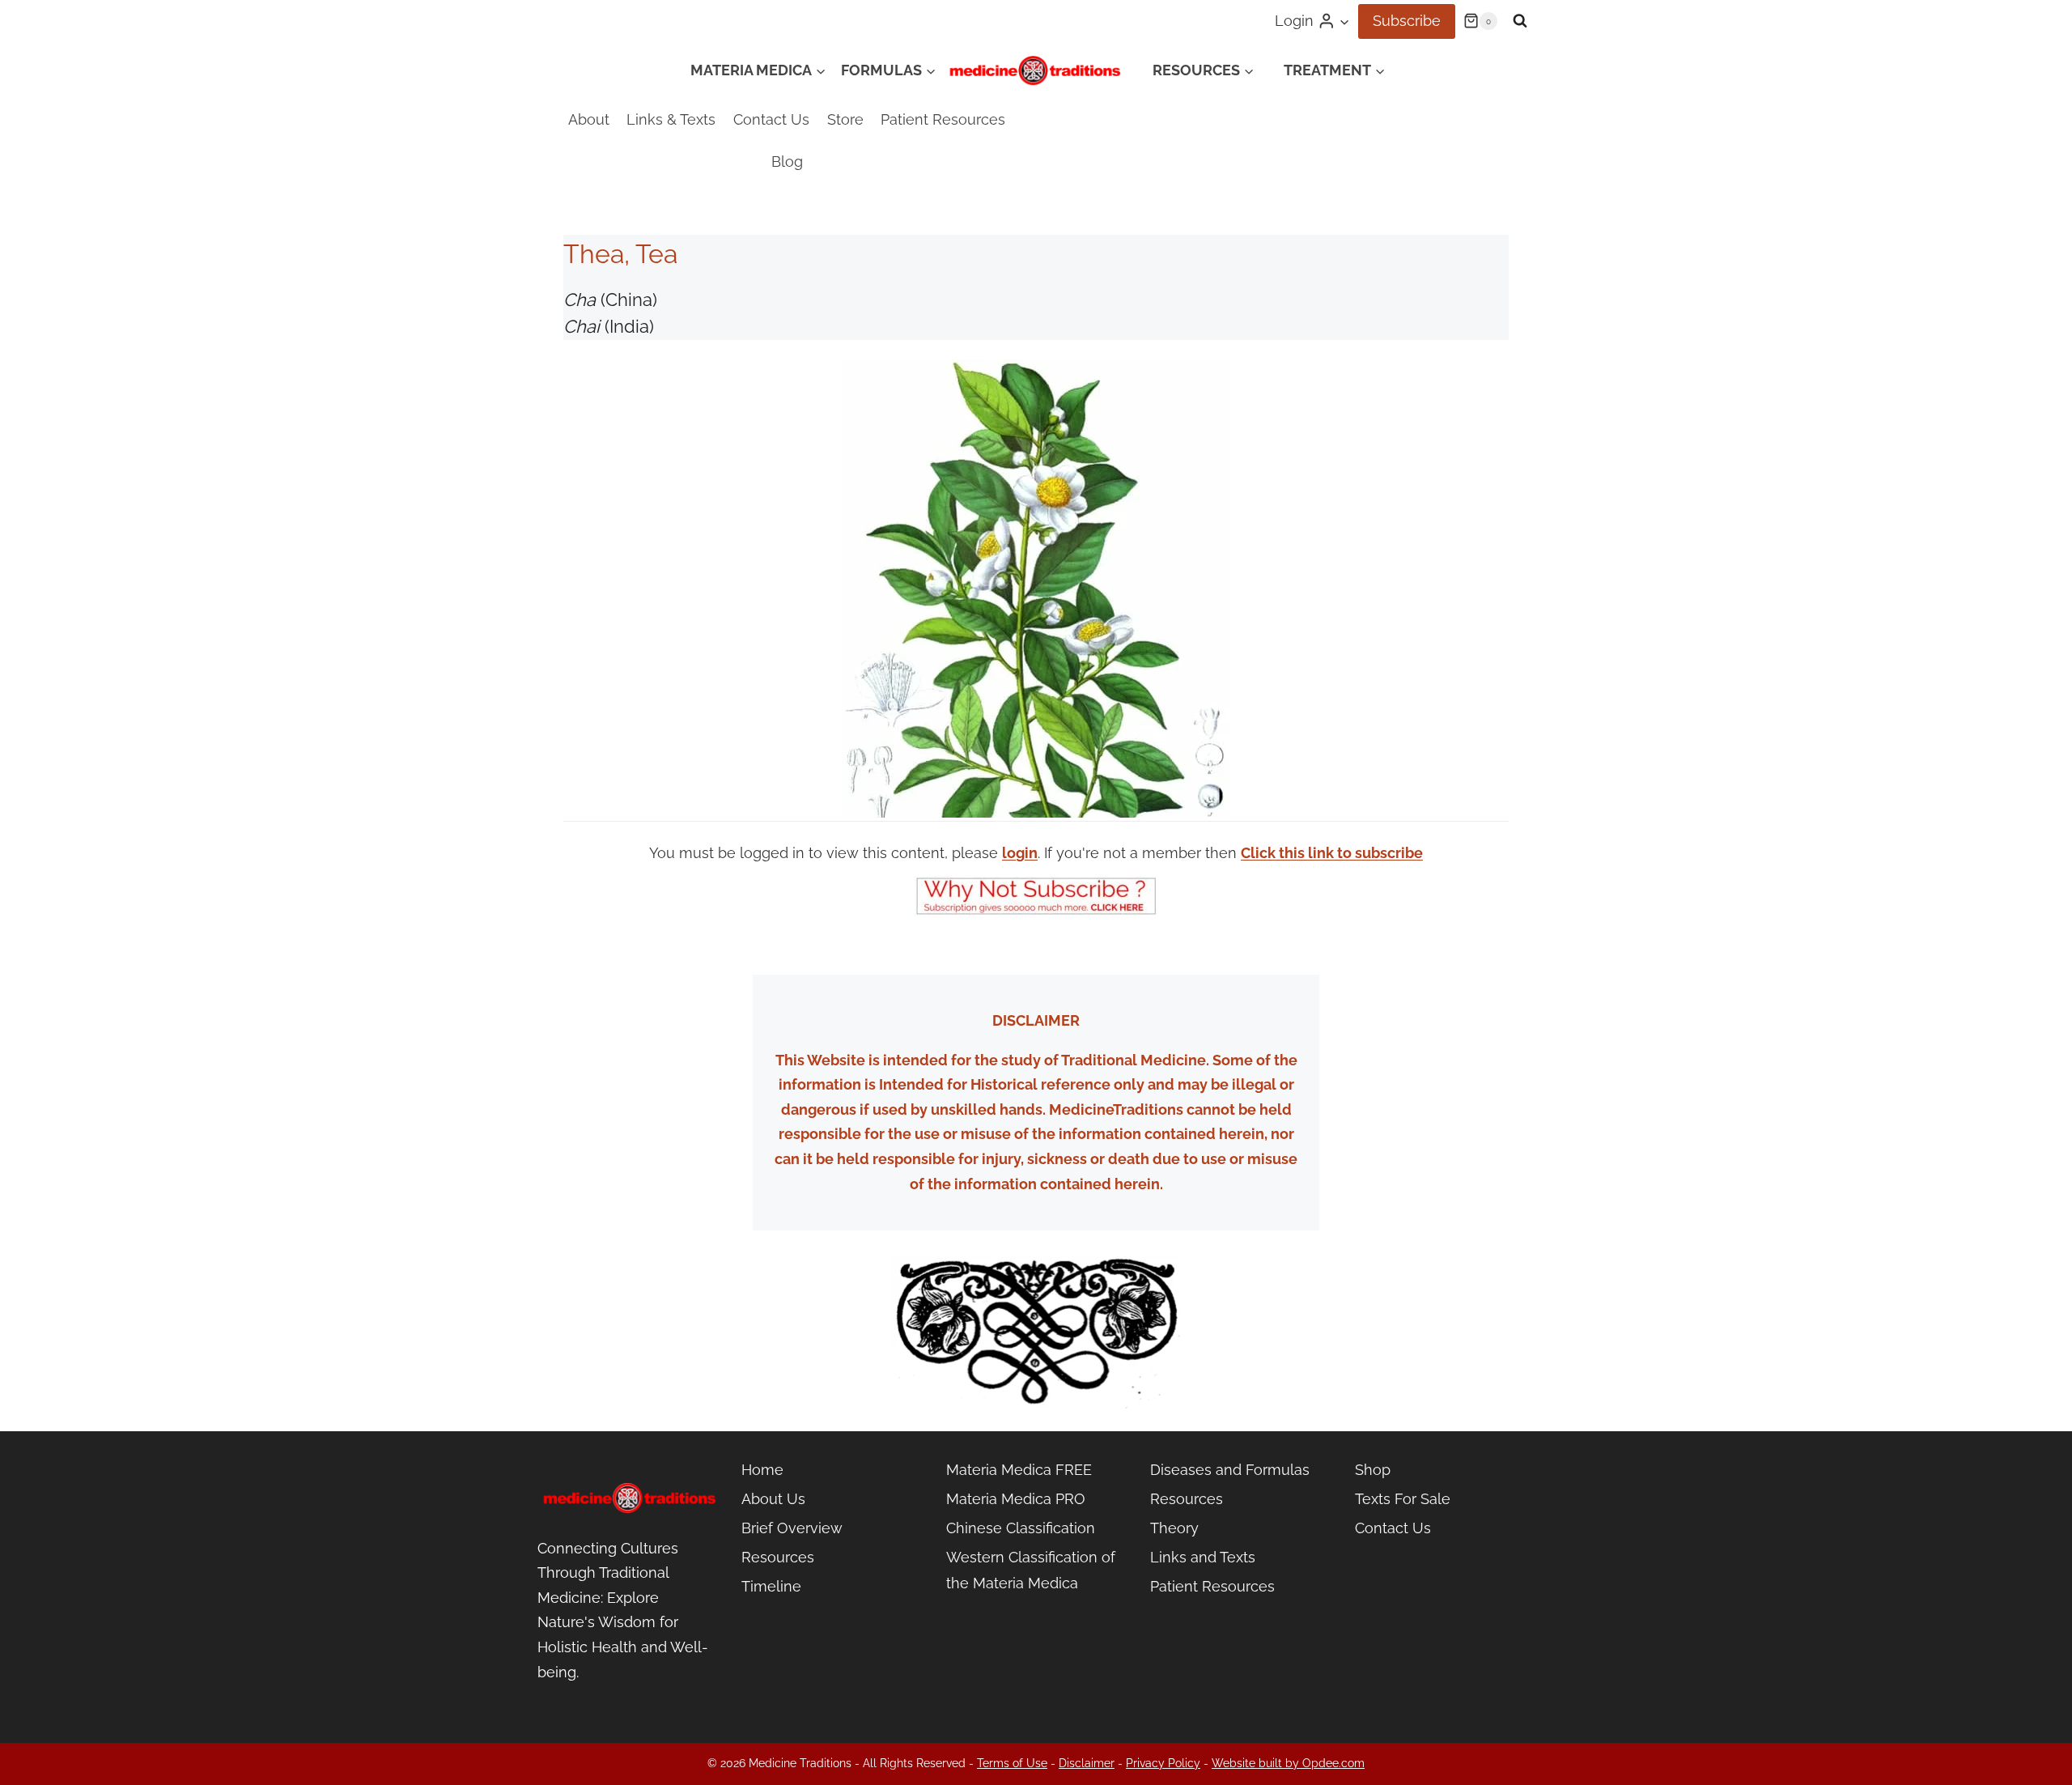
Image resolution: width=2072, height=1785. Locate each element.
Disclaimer (1087, 1763)
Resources (778, 1557)
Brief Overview (792, 1528)
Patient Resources (943, 119)
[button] (1344, 21)
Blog (787, 161)
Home (762, 1470)
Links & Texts (671, 119)
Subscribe (1407, 21)
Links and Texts (1203, 1557)
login (1020, 853)
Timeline (771, 1586)
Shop (1373, 1470)
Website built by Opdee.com (1288, 1763)
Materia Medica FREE (1019, 1470)
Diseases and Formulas (1230, 1470)
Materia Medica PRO (1016, 1499)
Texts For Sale (1403, 1499)
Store (845, 119)
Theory (1174, 1528)
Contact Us (771, 119)
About (589, 119)
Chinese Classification (1021, 1528)
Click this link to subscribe (1332, 853)
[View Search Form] (1520, 21)
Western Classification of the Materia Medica (1031, 1570)
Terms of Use (1012, 1763)
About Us (773, 1499)
